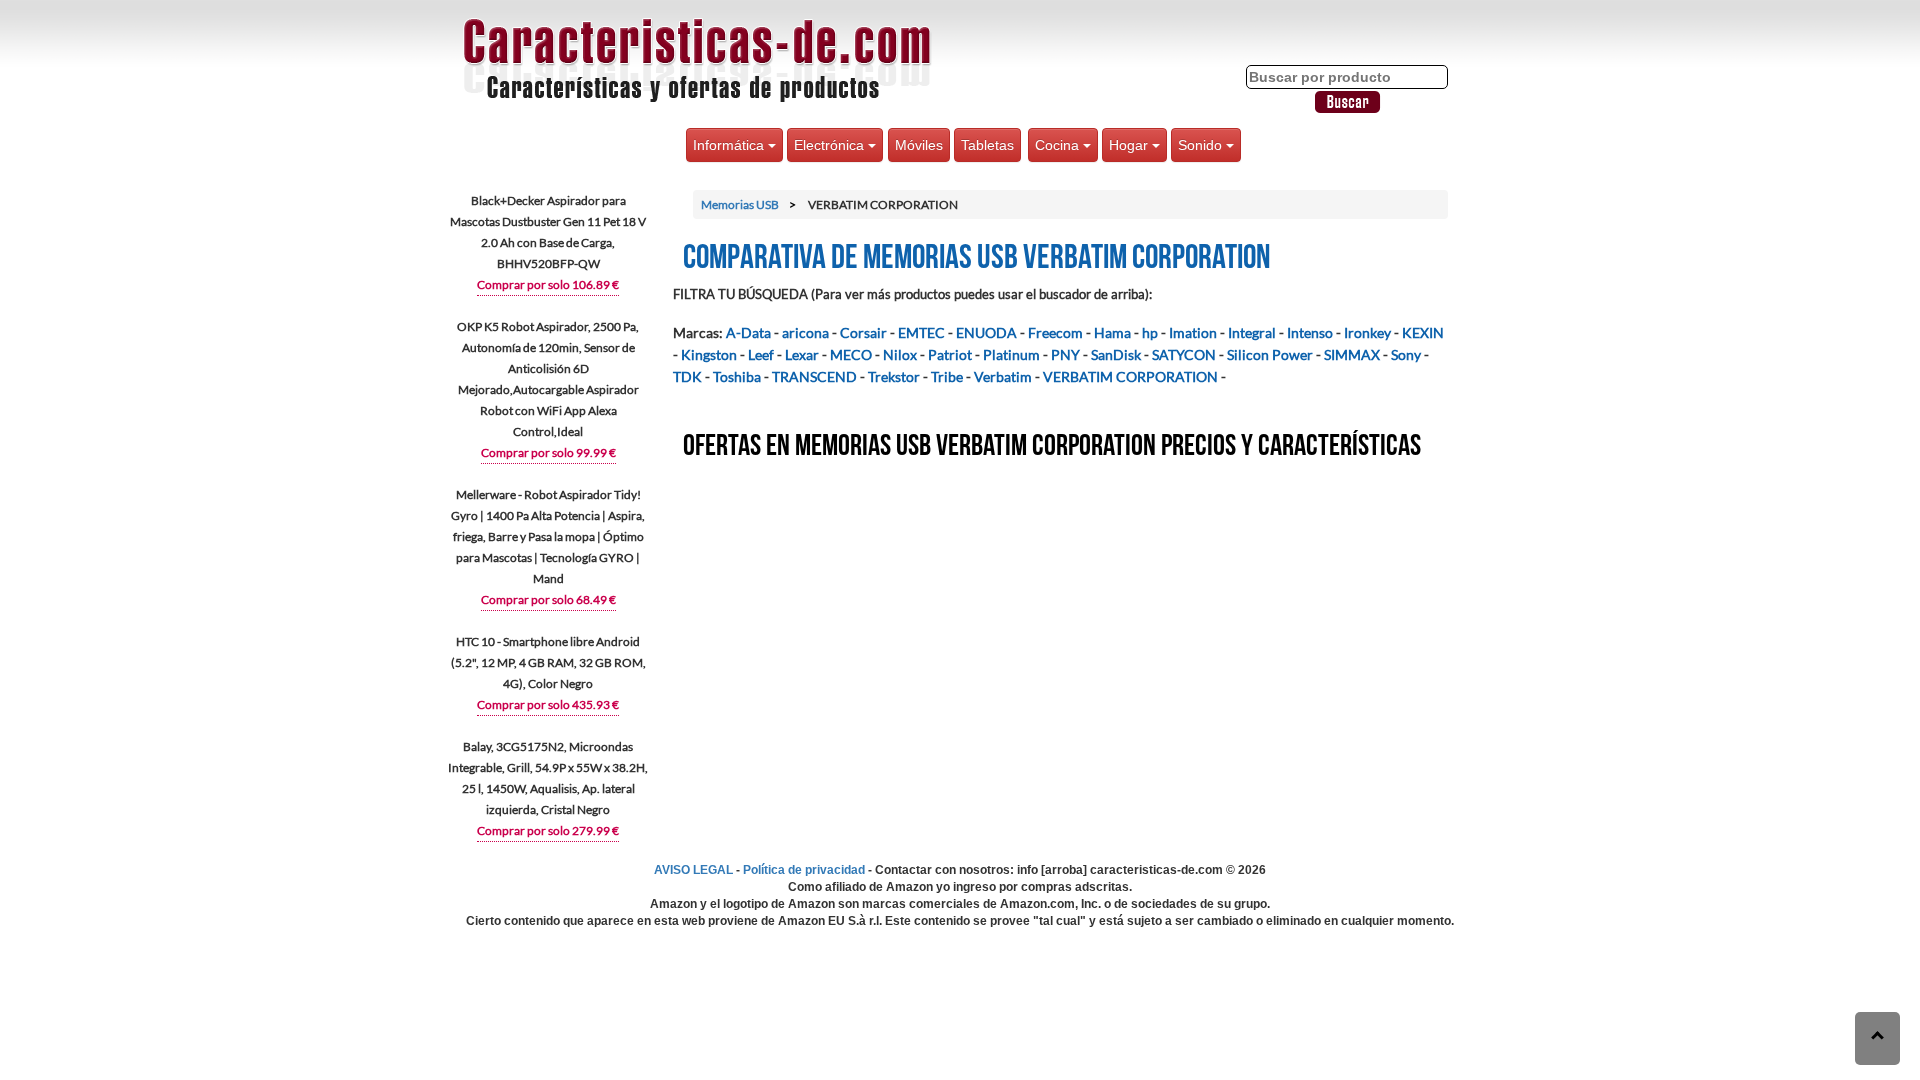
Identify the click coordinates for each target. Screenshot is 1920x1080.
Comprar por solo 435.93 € (548, 704)
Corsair (863, 332)
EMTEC (921, 332)
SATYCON (1184, 354)
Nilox (900, 354)
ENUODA (986, 332)
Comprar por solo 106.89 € (548, 284)
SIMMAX (1352, 354)
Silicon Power (1270, 354)
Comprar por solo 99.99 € (548, 452)
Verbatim (1003, 376)
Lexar (802, 354)
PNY (1065, 354)
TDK (687, 376)
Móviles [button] (919, 145)
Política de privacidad (804, 870)
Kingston (709, 354)
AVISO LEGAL (693, 870)
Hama (1112, 332)
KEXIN (1423, 332)
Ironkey (1367, 332)
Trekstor (894, 376)
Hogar (1130, 145)
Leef (761, 354)
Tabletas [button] (987, 145)
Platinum (1011, 354)
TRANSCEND (814, 376)
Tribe (947, 376)
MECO (851, 354)
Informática (730, 145)
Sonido (1202, 145)
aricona (805, 332)
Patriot (950, 354)
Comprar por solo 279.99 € (548, 830)
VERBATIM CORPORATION (1130, 376)
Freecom (1055, 332)
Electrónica (831, 145)
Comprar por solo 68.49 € (548, 599)
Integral (1252, 332)
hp (1150, 332)
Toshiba (737, 376)
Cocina (1059, 145)
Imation (1193, 332)
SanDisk (1116, 354)
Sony (1406, 354)
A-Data (748, 332)
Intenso (1310, 332)
